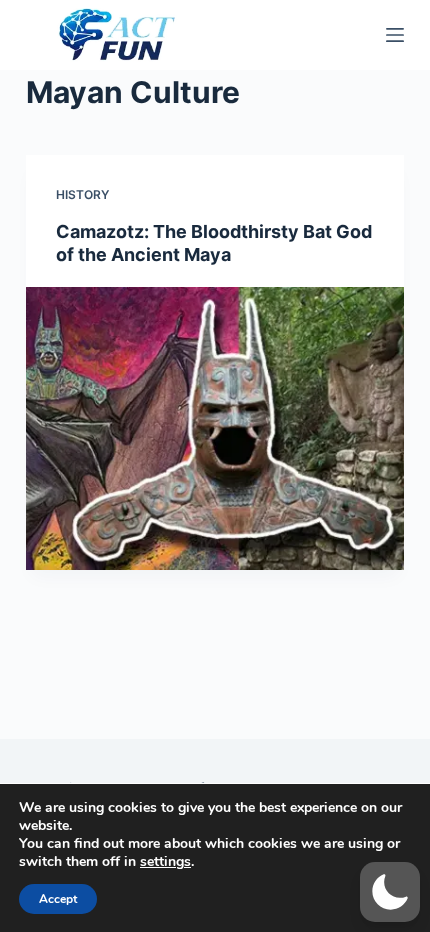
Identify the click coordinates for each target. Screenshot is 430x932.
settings (165, 862)
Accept (58, 899)
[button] (390, 892)
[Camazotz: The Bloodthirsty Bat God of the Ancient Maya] (215, 429)
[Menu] (395, 35)
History (82, 194)
